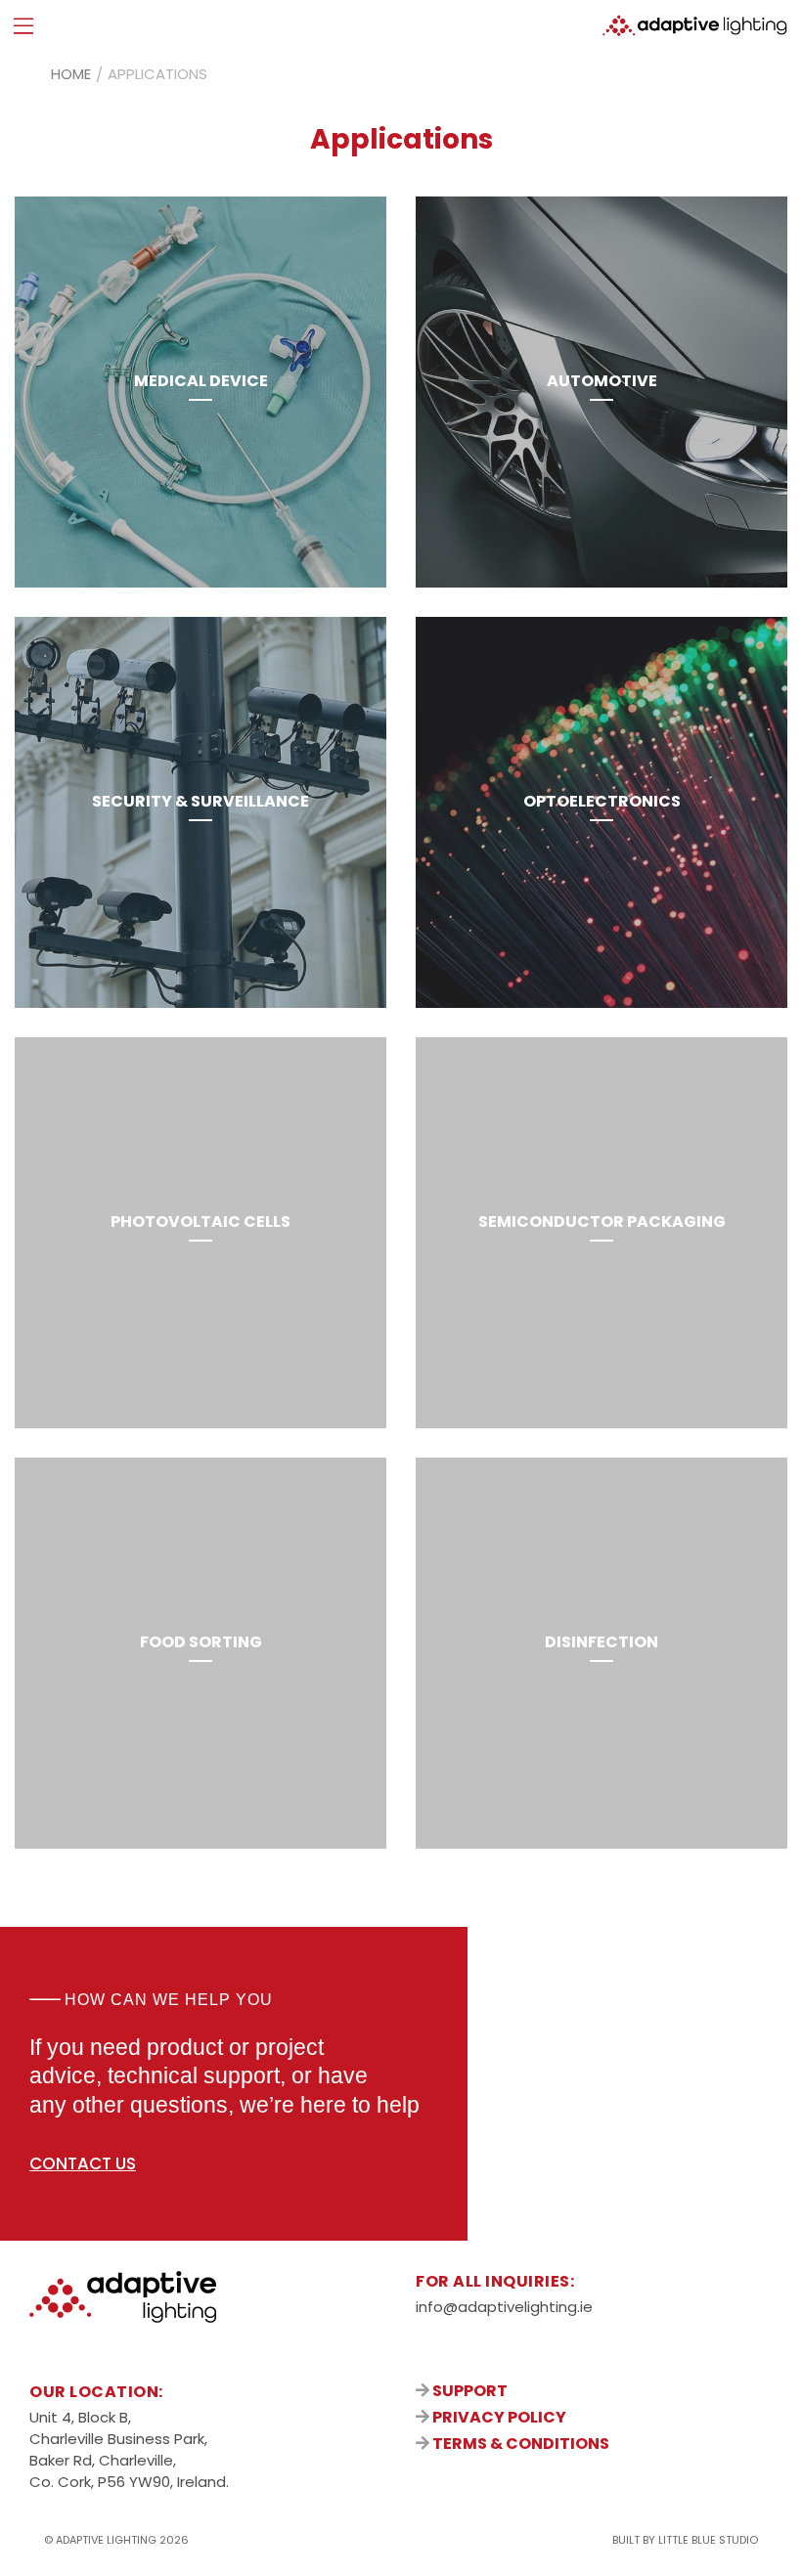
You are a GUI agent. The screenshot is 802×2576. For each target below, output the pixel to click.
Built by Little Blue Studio (685, 2540)
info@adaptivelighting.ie (504, 2307)
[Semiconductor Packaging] (601, 1233)
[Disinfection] (601, 1653)
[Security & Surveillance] (200, 812)
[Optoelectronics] (601, 812)
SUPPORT (468, 2391)
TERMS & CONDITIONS (519, 2444)
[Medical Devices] (200, 392)
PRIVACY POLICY (498, 2417)
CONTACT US (83, 2163)
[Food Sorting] (200, 1653)
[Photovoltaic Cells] (200, 1233)
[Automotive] (601, 392)
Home (71, 74)
